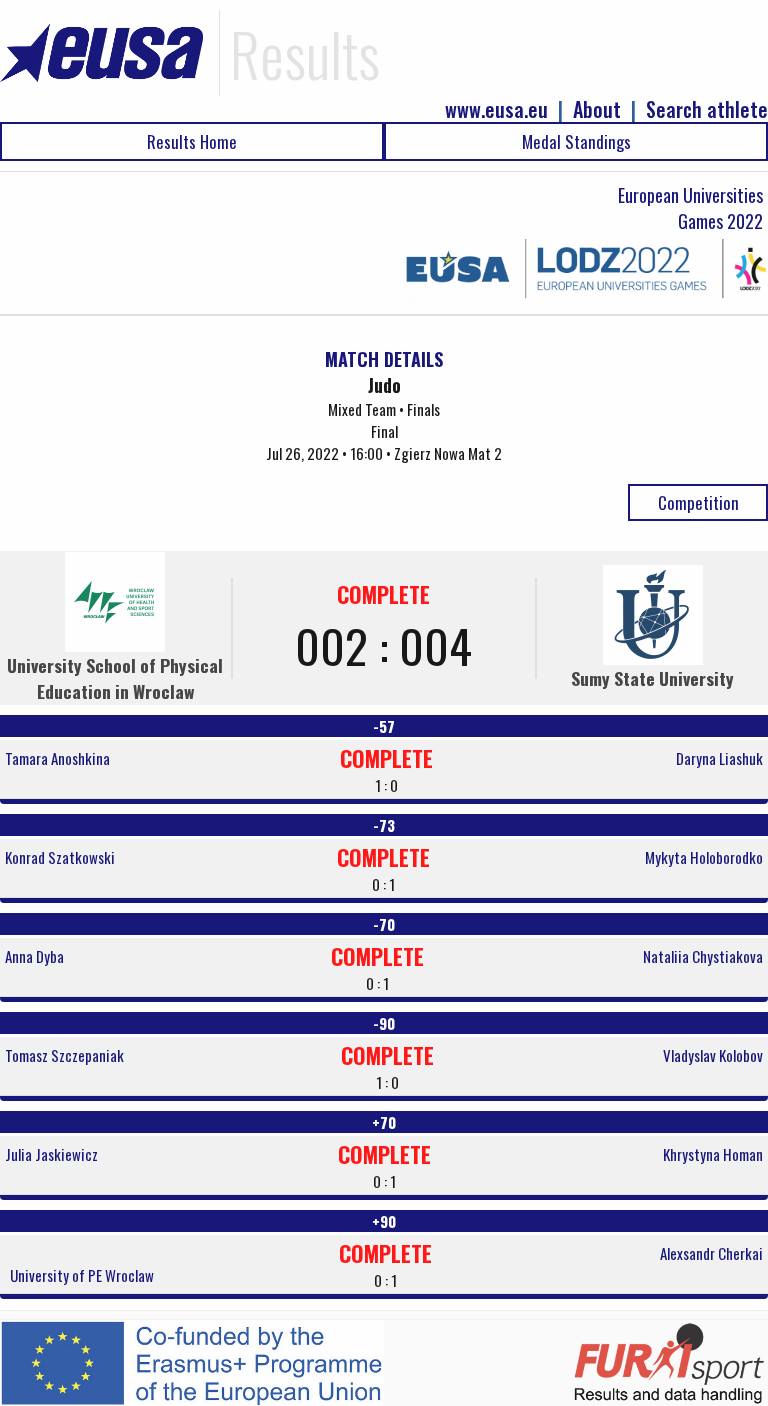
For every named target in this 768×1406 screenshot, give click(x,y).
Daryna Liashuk (719, 758)
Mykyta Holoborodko (704, 857)
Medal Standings (576, 141)
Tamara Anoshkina (57, 758)
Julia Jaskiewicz (51, 1154)
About (597, 109)
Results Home (192, 141)
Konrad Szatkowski (60, 857)
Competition (698, 502)
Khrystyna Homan (713, 1154)
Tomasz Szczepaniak (64, 1055)
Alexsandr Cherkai (711, 1253)
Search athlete (707, 109)
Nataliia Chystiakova (703, 956)
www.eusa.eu (496, 109)
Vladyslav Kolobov (713, 1055)
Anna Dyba (34, 956)
